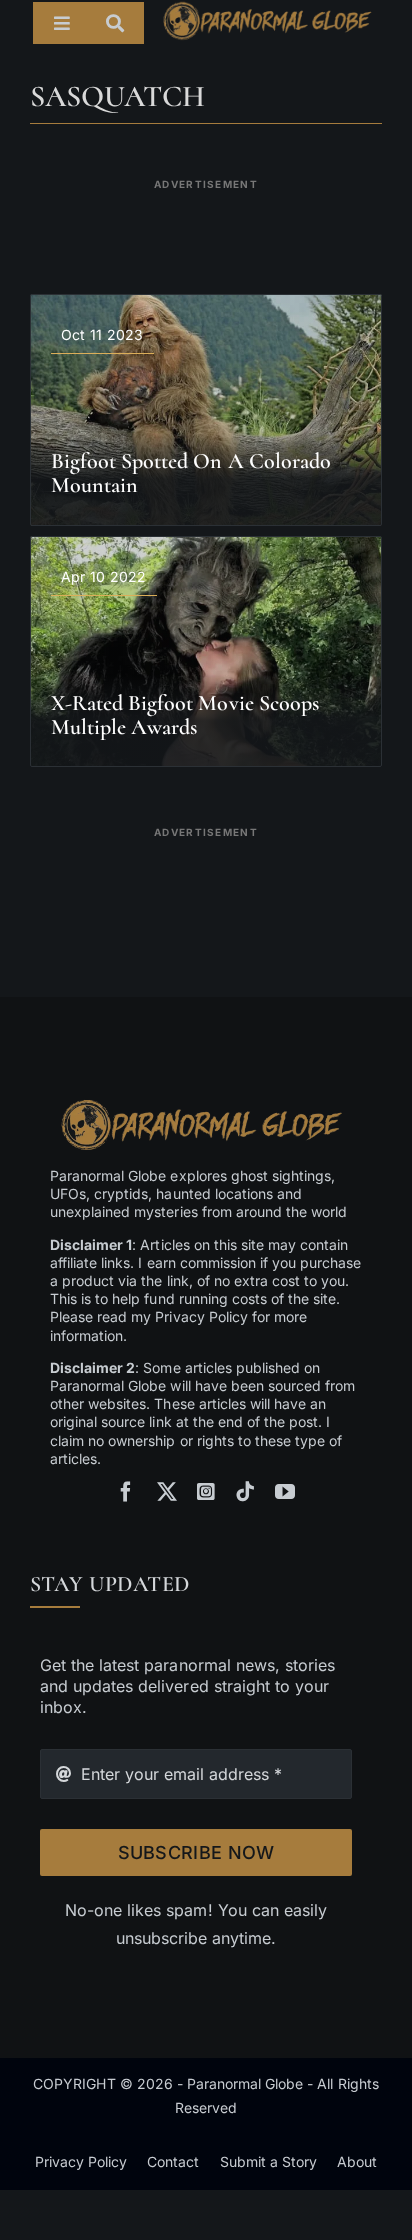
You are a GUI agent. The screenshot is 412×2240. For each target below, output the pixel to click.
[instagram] (206, 1492)
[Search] (125, 23)
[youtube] (285, 1492)
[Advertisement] (206, 224)
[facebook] (126, 1492)
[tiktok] (245, 1492)
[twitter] (167, 1492)
